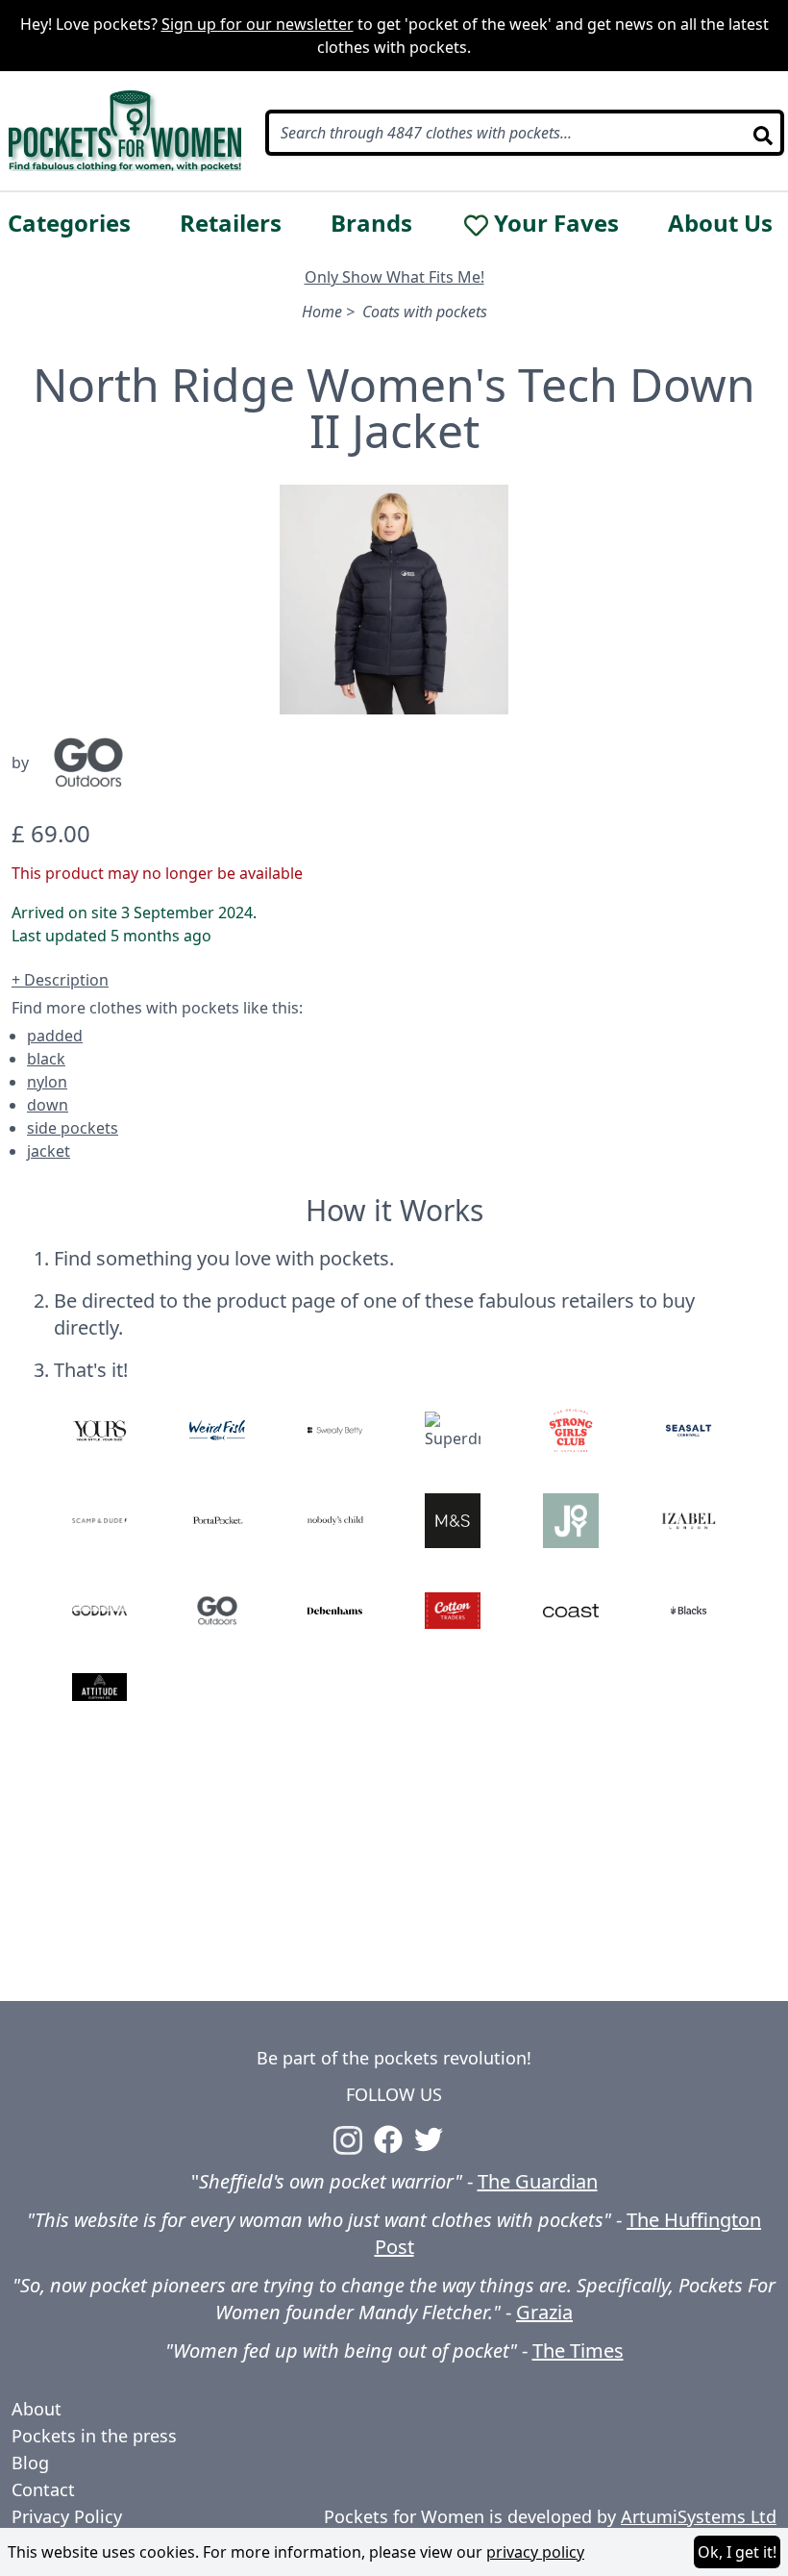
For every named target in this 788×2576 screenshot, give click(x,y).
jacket (49, 1151)
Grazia (544, 2312)
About (37, 2409)
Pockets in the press (94, 2436)
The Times (578, 2351)
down (48, 1105)
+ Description (60, 980)
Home (322, 312)
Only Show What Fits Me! (394, 277)
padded (55, 1036)
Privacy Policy (67, 2516)
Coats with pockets (425, 312)
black (46, 1059)
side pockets (73, 1128)
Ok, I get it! (737, 2552)
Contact (43, 2489)
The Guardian (538, 2181)
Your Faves (556, 223)
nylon (47, 1082)
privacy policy (535, 2552)
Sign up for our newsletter (258, 24)
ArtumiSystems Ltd (699, 2516)
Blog (30, 2463)
